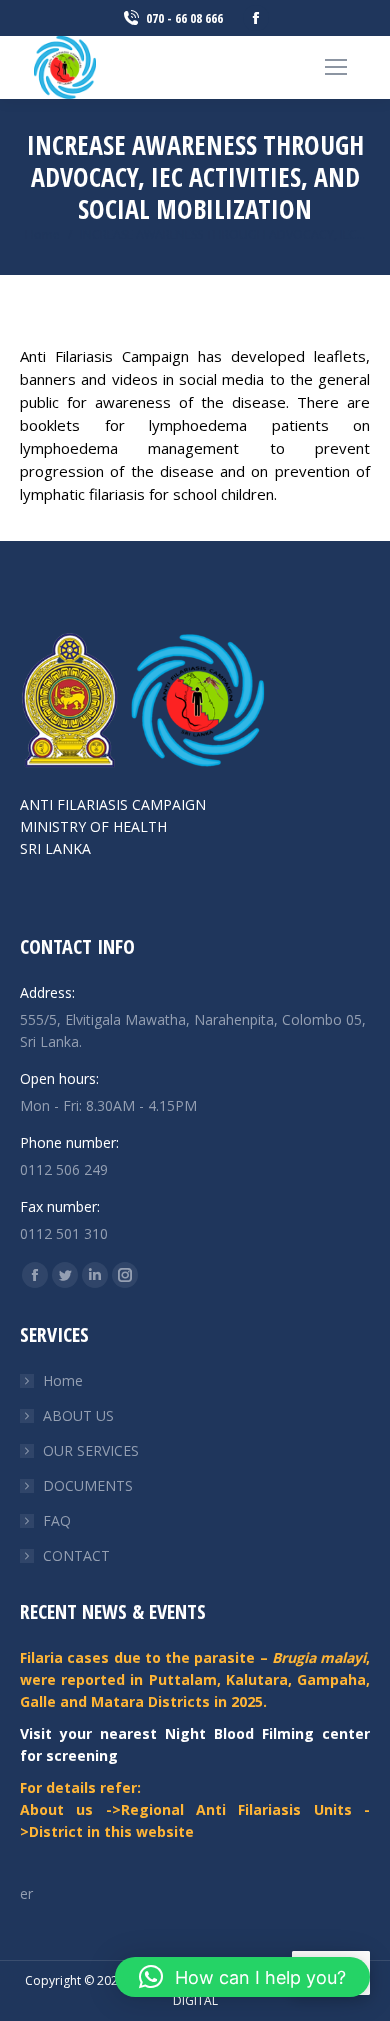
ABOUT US (78, 1415)
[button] (242, 1977)
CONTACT (76, 1555)
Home (63, 1380)
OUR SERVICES (91, 1450)
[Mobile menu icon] (336, 67)
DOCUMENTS (88, 1485)
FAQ (57, 1520)
